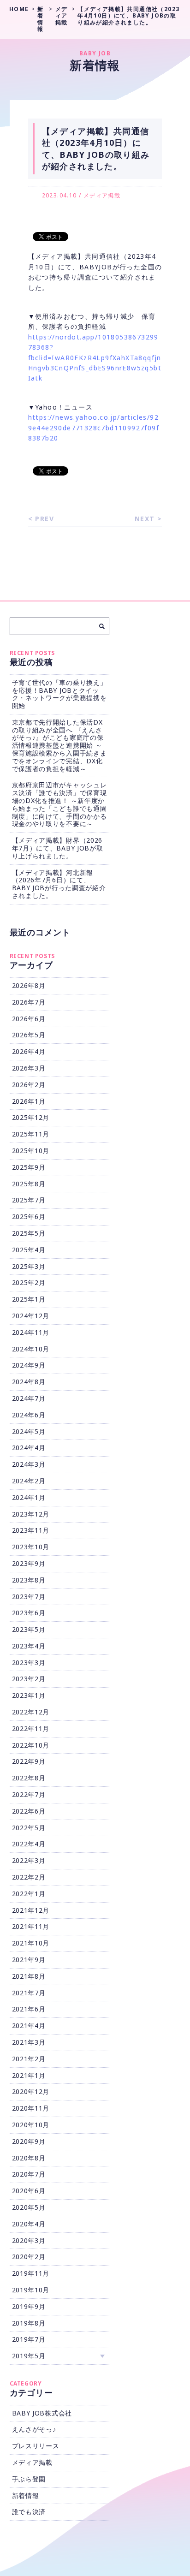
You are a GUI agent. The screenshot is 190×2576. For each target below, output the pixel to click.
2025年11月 (31, 1134)
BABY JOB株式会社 (42, 2413)
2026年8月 (29, 985)
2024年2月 (29, 1481)
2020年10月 (31, 2125)
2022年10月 (31, 1745)
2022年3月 (29, 1860)
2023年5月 (29, 1629)
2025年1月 (29, 1299)
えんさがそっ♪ (34, 2429)
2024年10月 (31, 1349)
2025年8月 (29, 1184)
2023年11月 (31, 1530)
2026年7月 (29, 1002)
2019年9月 (29, 2306)
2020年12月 (31, 2091)
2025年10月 (31, 1151)
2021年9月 (29, 1960)
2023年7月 (29, 1597)
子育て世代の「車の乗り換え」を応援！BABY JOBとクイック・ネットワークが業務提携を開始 (59, 694)
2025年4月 (29, 1250)
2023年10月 (31, 1547)
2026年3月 (29, 1068)
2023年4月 (29, 1646)
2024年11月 (31, 1332)
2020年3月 (29, 2240)
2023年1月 (29, 1695)
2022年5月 (29, 1828)
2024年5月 (29, 1431)
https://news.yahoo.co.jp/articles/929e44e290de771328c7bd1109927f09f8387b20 (94, 428)
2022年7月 (29, 1794)
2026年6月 (29, 1019)
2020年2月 (29, 2257)
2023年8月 (29, 1580)
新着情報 (26, 2496)
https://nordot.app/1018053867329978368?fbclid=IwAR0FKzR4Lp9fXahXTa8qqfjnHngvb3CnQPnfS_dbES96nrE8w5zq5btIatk (95, 358)
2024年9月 (29, 1365)
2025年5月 (29, 1233)
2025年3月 (29, 1266)
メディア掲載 (102, 195)
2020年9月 (29, 2141)
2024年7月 (29, 1398)
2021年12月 (31, 1910)
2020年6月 (29, 2191)
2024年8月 (29, 1382)
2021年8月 (29, 1976)
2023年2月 (29, 1679)
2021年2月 (29, 2059)
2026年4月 (29, 1051)
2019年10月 (31, 2290)
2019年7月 (29, 2339)
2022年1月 (29, 1894)
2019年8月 (29, 2323)
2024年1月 (29, 1497)
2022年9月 (29, 1761)
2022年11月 (31, 1728)
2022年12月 (31, 1712)
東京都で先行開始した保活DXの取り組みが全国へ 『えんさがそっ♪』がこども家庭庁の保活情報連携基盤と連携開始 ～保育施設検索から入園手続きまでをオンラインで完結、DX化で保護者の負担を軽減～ (59, 745)
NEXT (145, 519)
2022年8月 (29, 1778)
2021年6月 (29, 2009)
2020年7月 (29, 2174)
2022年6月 (29, 1811)
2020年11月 (31, 2108)
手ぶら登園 (29, 2479)
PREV (45, 519)
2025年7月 (29, 1200)
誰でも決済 (29, 2512)
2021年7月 (29, 1993)
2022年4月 (29, 1844)
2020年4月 (29, 2224)
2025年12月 (31, 1117)
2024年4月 (29, 1448)
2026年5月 (29, 1035)
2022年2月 (29, 1877)
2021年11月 (31, 1926)
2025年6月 (29, 1217)
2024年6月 (29, 1415)
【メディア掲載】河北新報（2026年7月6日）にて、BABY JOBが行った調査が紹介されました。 (59, 884)
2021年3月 (29, 2042)
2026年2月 (29, 1085)
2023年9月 (29, 1563)
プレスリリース (36, 2446)
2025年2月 (29, 1282)
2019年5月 (29, 2356)
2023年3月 (29, 1663)
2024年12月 (31, 1316)
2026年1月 (29, 1101)
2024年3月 (29, 1464)
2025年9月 (29, 1167)
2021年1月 (29, 2075)
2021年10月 (31, 1943)
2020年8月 (29, 2158)
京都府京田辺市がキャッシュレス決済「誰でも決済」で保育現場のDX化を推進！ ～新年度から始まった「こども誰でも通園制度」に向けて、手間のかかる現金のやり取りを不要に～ (59, 804)
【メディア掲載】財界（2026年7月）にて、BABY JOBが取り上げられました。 (58, 848)
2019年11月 (31, 2273)
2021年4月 (29, 2026)
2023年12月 (31, 1514)
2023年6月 (29, 1613)
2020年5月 (29, 2207)
